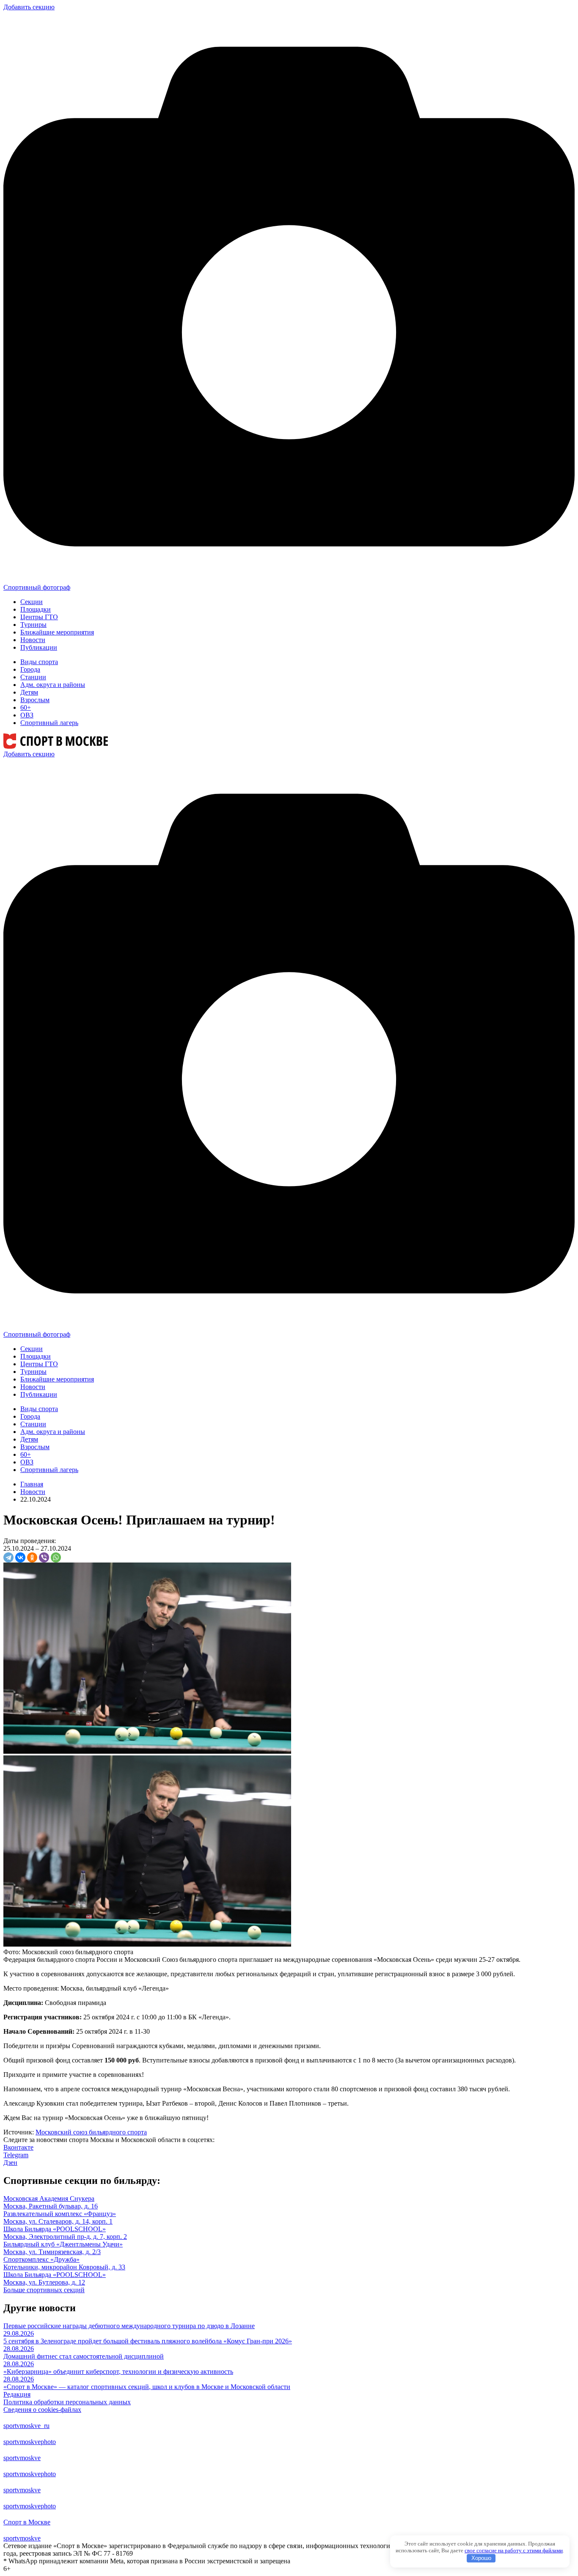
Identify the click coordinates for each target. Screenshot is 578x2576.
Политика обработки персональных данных (67, 2402)
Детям (29, 692)
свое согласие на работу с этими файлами (514, 2550)
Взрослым (35, 700)
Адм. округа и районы (53, 685)
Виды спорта (39, 662)
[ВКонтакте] (20, 1557)
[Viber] (44, 1557)
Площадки (36, 609)
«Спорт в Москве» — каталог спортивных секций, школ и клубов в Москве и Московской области (147, 2387)
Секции (32, 602)
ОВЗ (27, 715)
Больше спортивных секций (44, 2290)
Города (30, 669)
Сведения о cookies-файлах (42, 2410)
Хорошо (481, 2558)
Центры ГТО (39, 617)
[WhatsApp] (56, 1557)
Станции (33, 677)
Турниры (33, 625)
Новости (33, 640)
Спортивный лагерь (49, 723)
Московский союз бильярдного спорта (91, 2132)
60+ (26, 707)
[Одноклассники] (32, 1557)
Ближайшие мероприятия (57, 632)
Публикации (39, 647)
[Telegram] (8, 1557)
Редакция (17, 2394)
